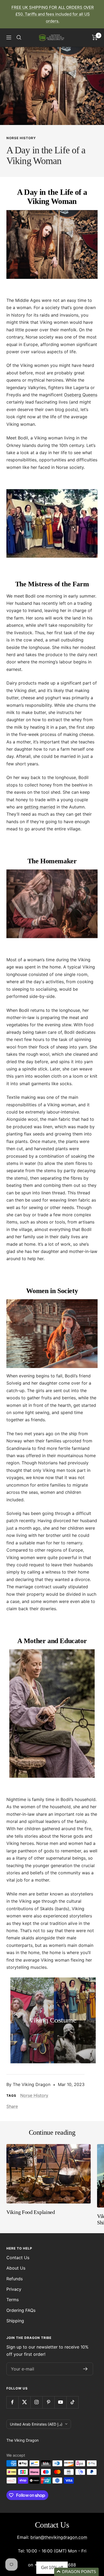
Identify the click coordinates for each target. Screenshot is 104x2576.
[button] (76, 2572)
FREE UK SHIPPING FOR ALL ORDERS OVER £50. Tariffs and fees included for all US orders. (53, 14)
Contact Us (18, 2258)
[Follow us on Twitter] (24, 2402)
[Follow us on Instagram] (36, 2402)
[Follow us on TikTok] (72, 2402)
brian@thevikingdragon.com (59, 2537)
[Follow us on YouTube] (60, 2402)
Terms (13, 2300)
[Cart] (95, 37)
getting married (40, 807)
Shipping (15, 2321)
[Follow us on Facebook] (12, 2402)
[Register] (85, 2369)
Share (12, 2106)
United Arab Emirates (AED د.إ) (36, 2424)
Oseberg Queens (81, 395)
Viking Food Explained (31, 2212)
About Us (16, 2268)
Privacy (14, 2289)
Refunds (15, 2279)
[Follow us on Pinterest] (48, 2402)
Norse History (21, 138)
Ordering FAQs (21, 2310)
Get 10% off (52, 2568)
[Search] (19, 37)
